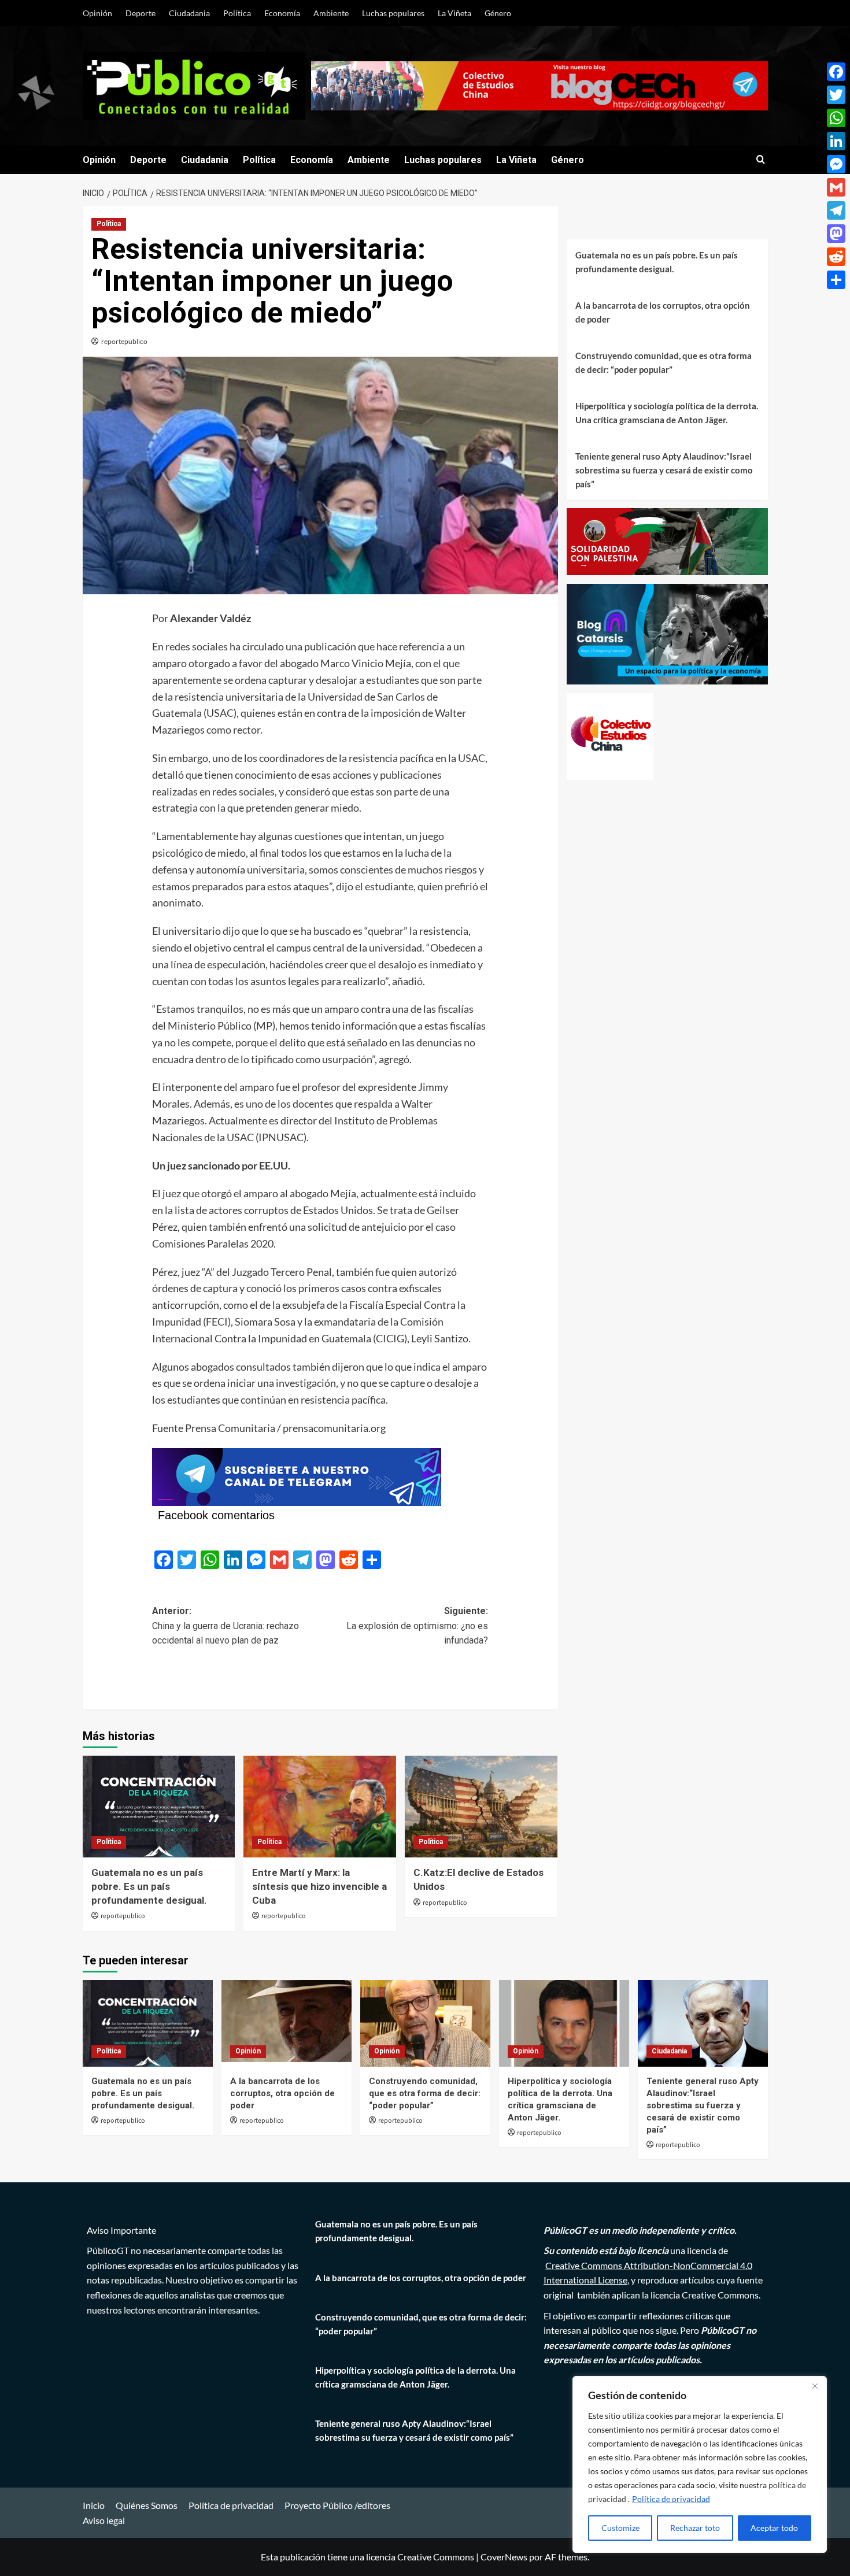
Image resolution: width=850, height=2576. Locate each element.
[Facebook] (836, 72)
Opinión (97, 13)
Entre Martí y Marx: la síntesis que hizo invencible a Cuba (319, 1886)
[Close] (815, 2386)
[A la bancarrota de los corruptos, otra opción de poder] (287, 2023)
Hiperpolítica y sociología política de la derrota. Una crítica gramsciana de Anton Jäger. (667, 413)
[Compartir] (836, 280)
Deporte (141, 13)
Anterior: (226, 1626)
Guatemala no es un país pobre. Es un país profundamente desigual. (149, 1886)
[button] (761, 160)
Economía (282, 13)
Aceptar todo (774, 2528)
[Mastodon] (836, 234)
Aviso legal (104, 2520)
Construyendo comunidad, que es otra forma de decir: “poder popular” (664, 362)
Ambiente (331, 13)
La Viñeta (454, 13)
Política (237, 13)
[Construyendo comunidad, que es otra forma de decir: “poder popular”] (425, 2023)
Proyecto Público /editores (337, 2505)
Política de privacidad (671, 2499)
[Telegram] (836, 210)
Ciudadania (189, 13)
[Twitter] (836, 95)
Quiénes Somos (147, 2505)
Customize (620, 2528)
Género (498, 13)
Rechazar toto (695, 2528)
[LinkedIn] (836, 141)
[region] (700, 2464)
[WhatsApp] (836, 118)
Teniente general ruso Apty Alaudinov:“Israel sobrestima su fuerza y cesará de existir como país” (664, 470)
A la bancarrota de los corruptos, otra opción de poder (663, 312)
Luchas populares (393, 13)
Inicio (94, 2505)
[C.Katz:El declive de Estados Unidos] (481, 1807)
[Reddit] (836, 257)
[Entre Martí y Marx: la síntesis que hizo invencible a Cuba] (320, 1807)
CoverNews (504, 2557)
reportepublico (124, 341)
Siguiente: (417, 1626)
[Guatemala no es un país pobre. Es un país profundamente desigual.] (159, 1807)
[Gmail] (836, 187)
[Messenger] (836, 164)
